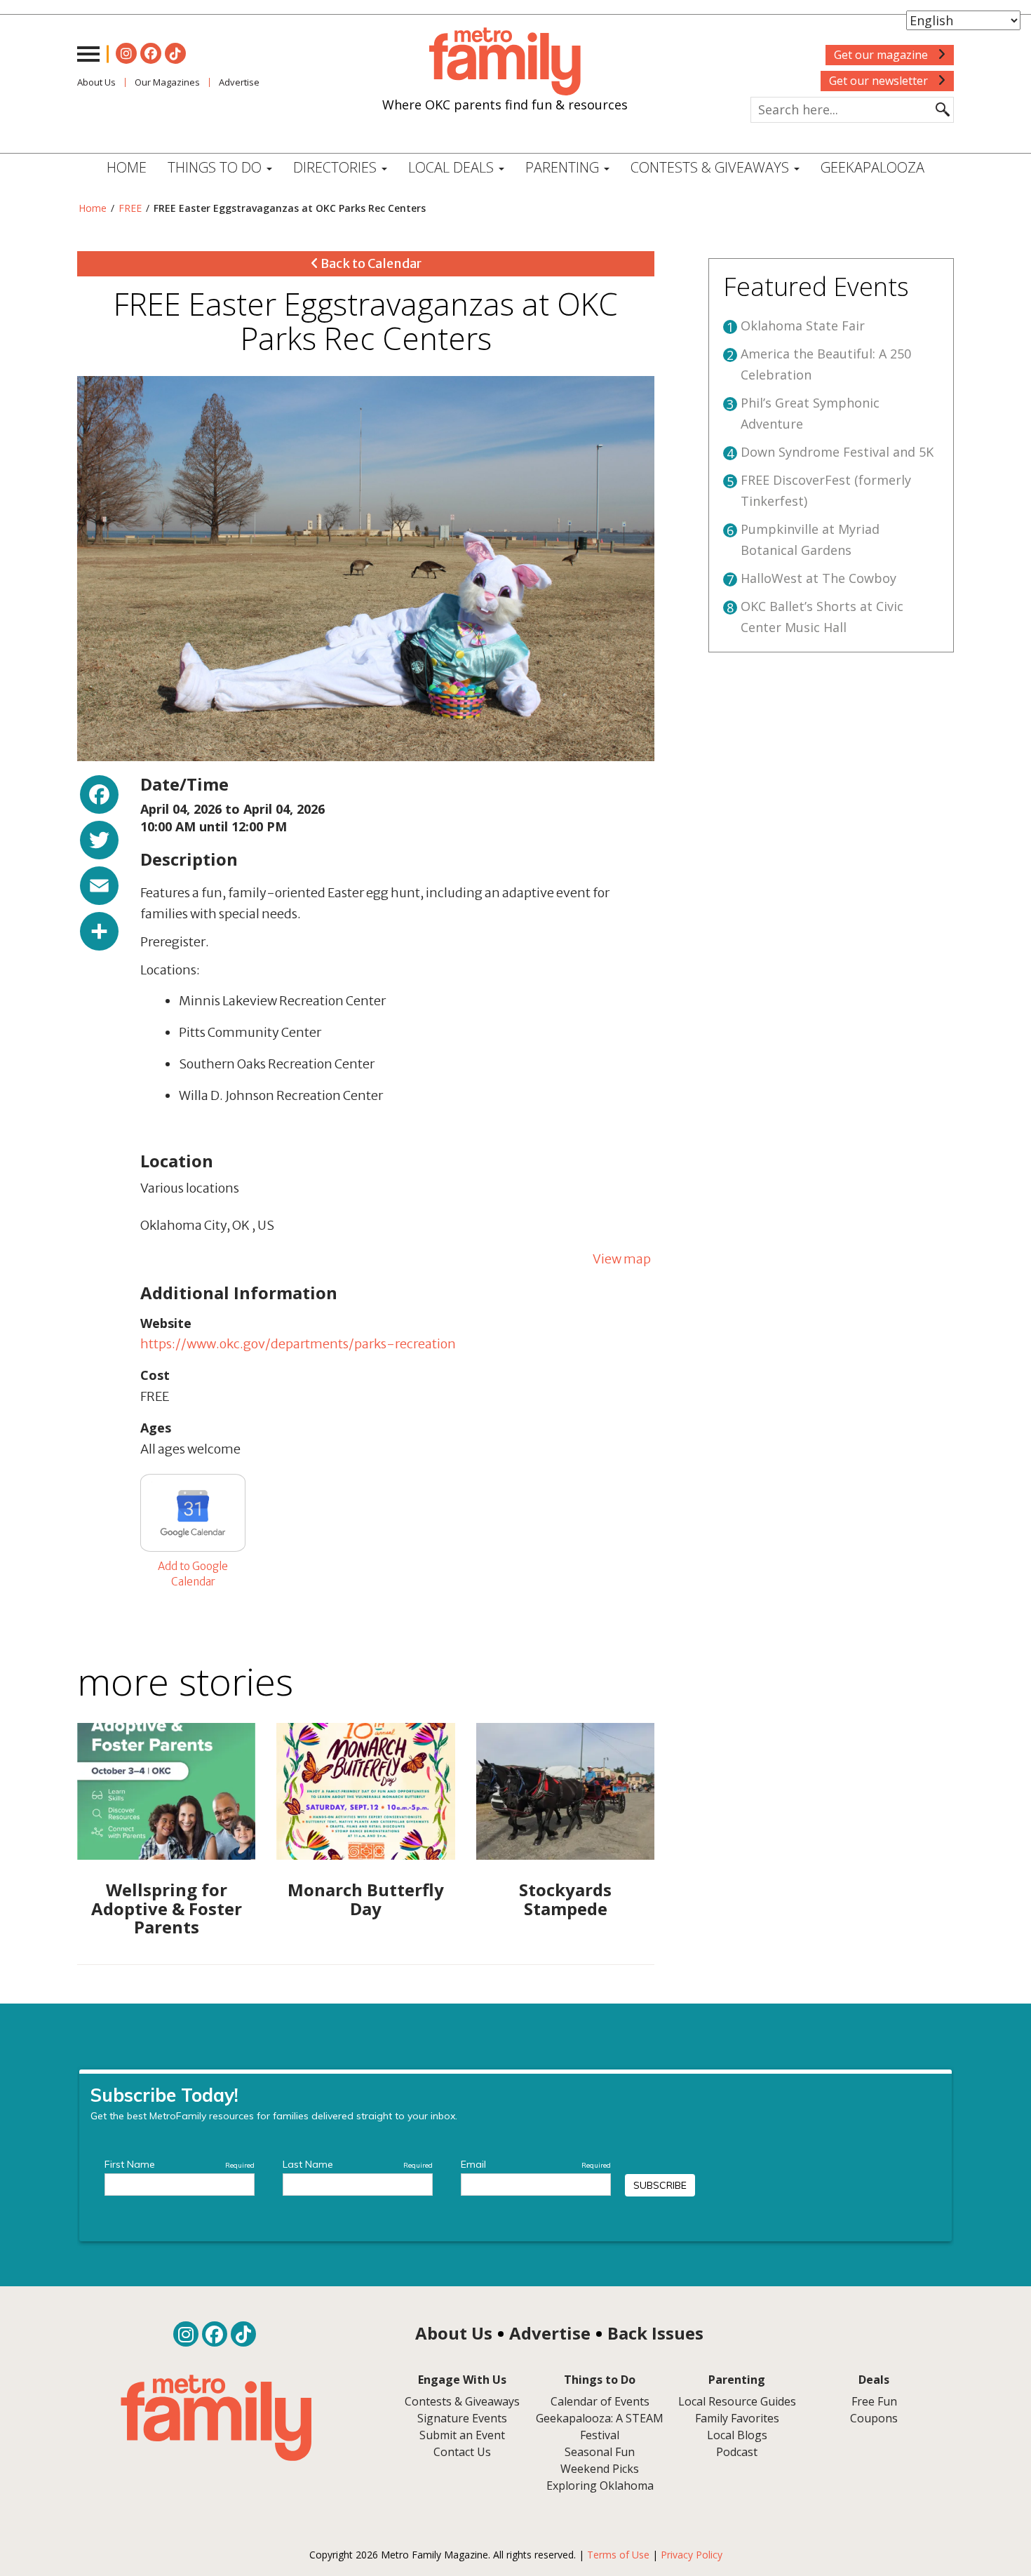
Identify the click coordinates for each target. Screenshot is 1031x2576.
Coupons (874, 2418)
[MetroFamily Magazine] (505, 62)
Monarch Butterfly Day (366, 1899)
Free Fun (874, 2401)
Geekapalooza (872, 167)
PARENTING (564, 167)
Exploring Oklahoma (600, 2486)
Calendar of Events (600, 2401)
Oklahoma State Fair (803, 326)
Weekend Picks (600, 2469)
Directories (337, 167)
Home (127, 167)
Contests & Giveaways (712, 167)
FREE (130, 208)
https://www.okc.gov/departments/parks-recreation (298, 1344)
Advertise (239, 82)
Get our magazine (882, 55)
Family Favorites (737, 2418)
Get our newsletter (880, 81)
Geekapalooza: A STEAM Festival (600, 2427)
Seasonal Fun (600, 2452)
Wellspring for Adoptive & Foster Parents (167, 1908)
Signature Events (462, 2418)
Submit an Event (462, 2435)
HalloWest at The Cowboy (818, 578)
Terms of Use (618, 2555)
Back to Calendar (370, 263)
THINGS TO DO (216, 167)
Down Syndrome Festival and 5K (837, 452)
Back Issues (655, 2333)
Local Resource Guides (737, 2401)
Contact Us (462, 2452)
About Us (96, 82)
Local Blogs (737, 2435)
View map (622, 1259)
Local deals (453, 167)
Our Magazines (167, 82)
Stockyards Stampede (565, 1899)
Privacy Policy (692, 2555)
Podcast (737, 2452)
